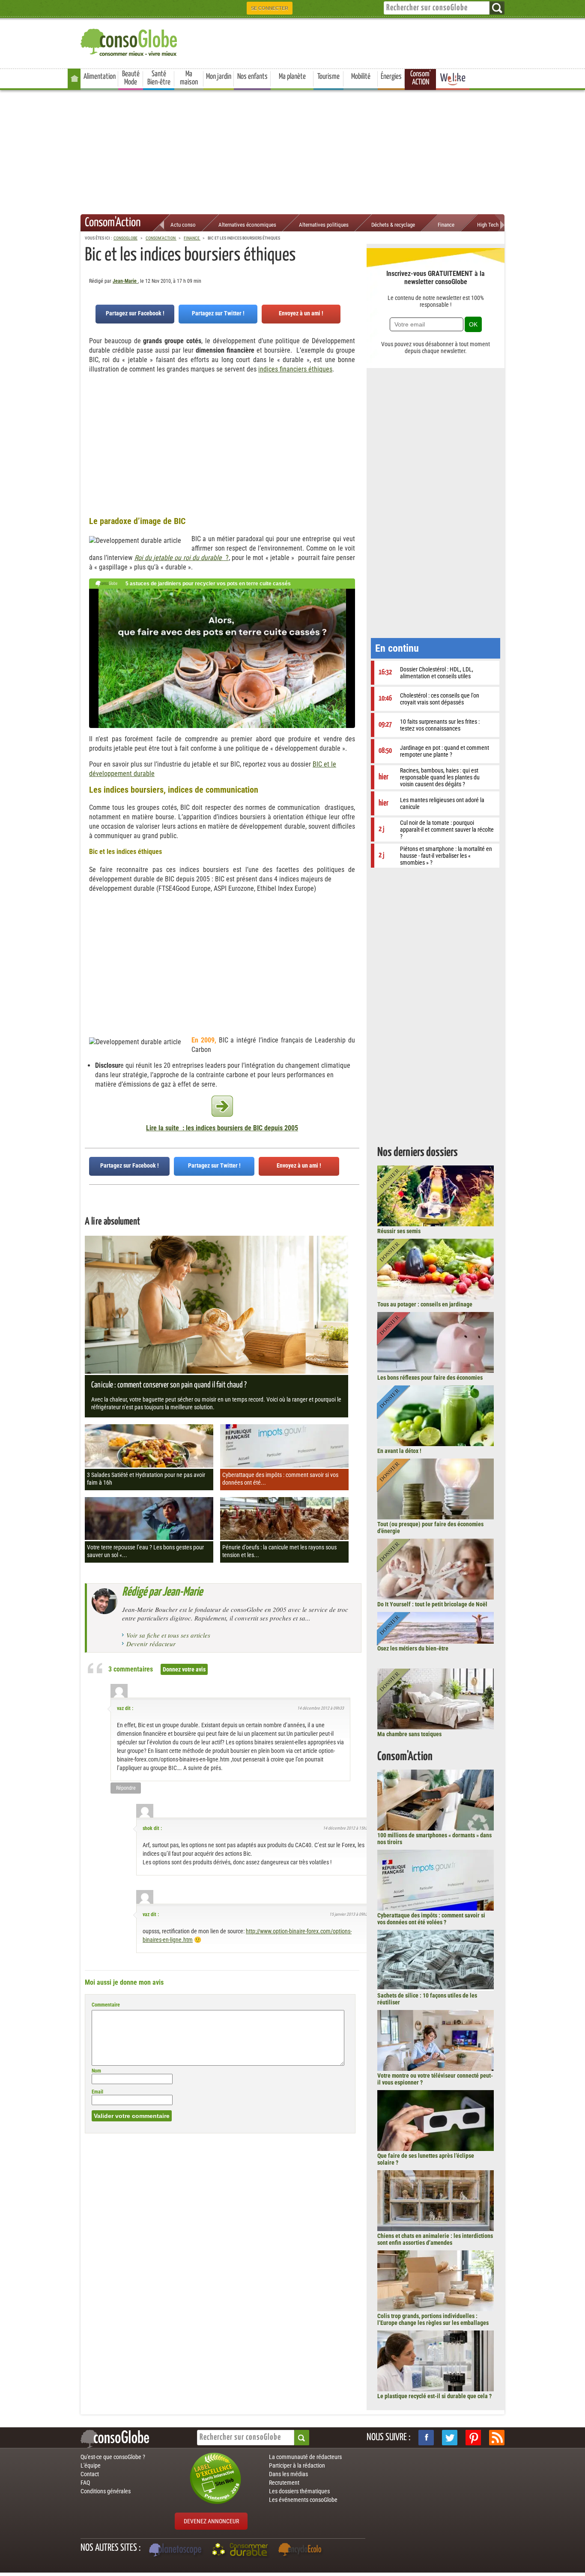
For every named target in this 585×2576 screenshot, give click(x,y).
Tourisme (328, 77)
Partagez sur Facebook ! (135, 313)
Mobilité (361, 77)
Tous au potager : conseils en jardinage (425, 1304)
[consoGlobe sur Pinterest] (473, 2438)
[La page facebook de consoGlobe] (426, 2438)
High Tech (488, 225)
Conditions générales (106, 2491)
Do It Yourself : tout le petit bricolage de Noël (432, 1604)
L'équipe (91, 2465)
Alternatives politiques (324, 225)
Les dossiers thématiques (299, 2491)
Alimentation (100, 77)
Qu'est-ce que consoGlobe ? (113, 2457)
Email (97, 2092)
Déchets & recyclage (393, 225)
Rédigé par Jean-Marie (162, 1592)
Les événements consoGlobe (303, 2500)
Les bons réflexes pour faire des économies (430, 1378)
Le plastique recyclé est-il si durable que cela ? (434, 2396)
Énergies (391, 77)
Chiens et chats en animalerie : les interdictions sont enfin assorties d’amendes (435, 2239)
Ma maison (189, 78)
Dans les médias (288, 2474)
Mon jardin (219, 77)
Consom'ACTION (421, 78)
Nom (96, 2071)
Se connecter (270, 8)
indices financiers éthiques (295, 369)
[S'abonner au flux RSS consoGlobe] (497, 2438)
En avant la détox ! (399, 1451)
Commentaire (106, 2005)
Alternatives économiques (247, 225)
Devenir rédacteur (151, 1644)
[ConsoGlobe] (130, 41)
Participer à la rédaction (297, 2465)
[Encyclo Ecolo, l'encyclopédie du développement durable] (302, 2551)
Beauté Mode (131, 78)
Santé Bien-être (159, 78)
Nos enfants (252, 77)
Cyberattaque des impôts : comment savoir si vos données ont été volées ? (431, 1919)
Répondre (126, 1788)
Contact (90, 2474)
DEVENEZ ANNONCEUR (211, 2521)
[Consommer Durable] (241, 2551)
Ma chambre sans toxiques (409, 1734)
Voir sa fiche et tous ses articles (168, 1635)
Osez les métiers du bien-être (413, 1648)
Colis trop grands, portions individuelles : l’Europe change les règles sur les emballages (433, 2319)
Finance (446, 225)
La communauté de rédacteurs (305, 2457)
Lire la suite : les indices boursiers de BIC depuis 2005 (222, 1128)
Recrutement (284, 2483)
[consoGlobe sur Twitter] (450, 2438)
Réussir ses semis (399, 1231)
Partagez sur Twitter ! (218, 313)
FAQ (85, 2483)
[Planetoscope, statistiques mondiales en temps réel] (176, 2551)
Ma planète (292, 77)
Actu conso (183, 225)
